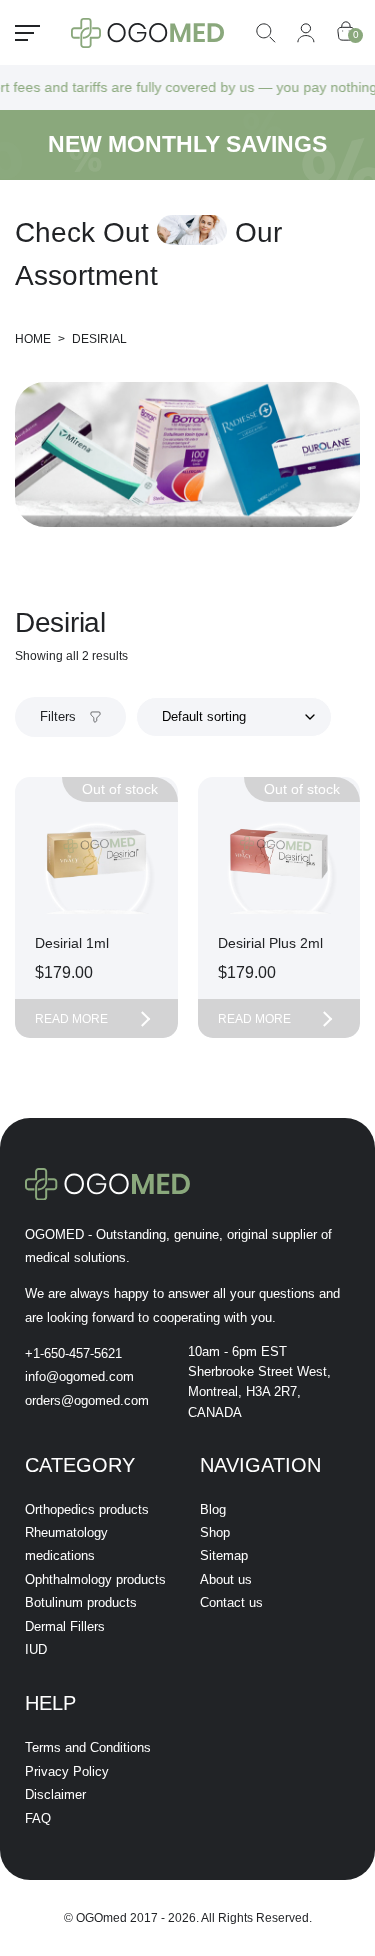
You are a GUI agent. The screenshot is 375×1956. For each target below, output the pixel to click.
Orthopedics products (87, 1509)
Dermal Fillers (65, 1626)
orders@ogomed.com (87, 1400)
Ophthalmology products (95, 1579)
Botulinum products (81, 1602)
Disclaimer (55, 1794)
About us (226, 1579)
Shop (215, 1532)
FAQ (38, 1818)
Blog (213, 1509)
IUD (36, 1649)
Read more (71, 1019)
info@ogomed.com (79, 1376)
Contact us (231, 1602)
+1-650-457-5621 (73, 1353)
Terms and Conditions (88, 1747)
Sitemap (224, 1555)
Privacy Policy (67, 1771)
